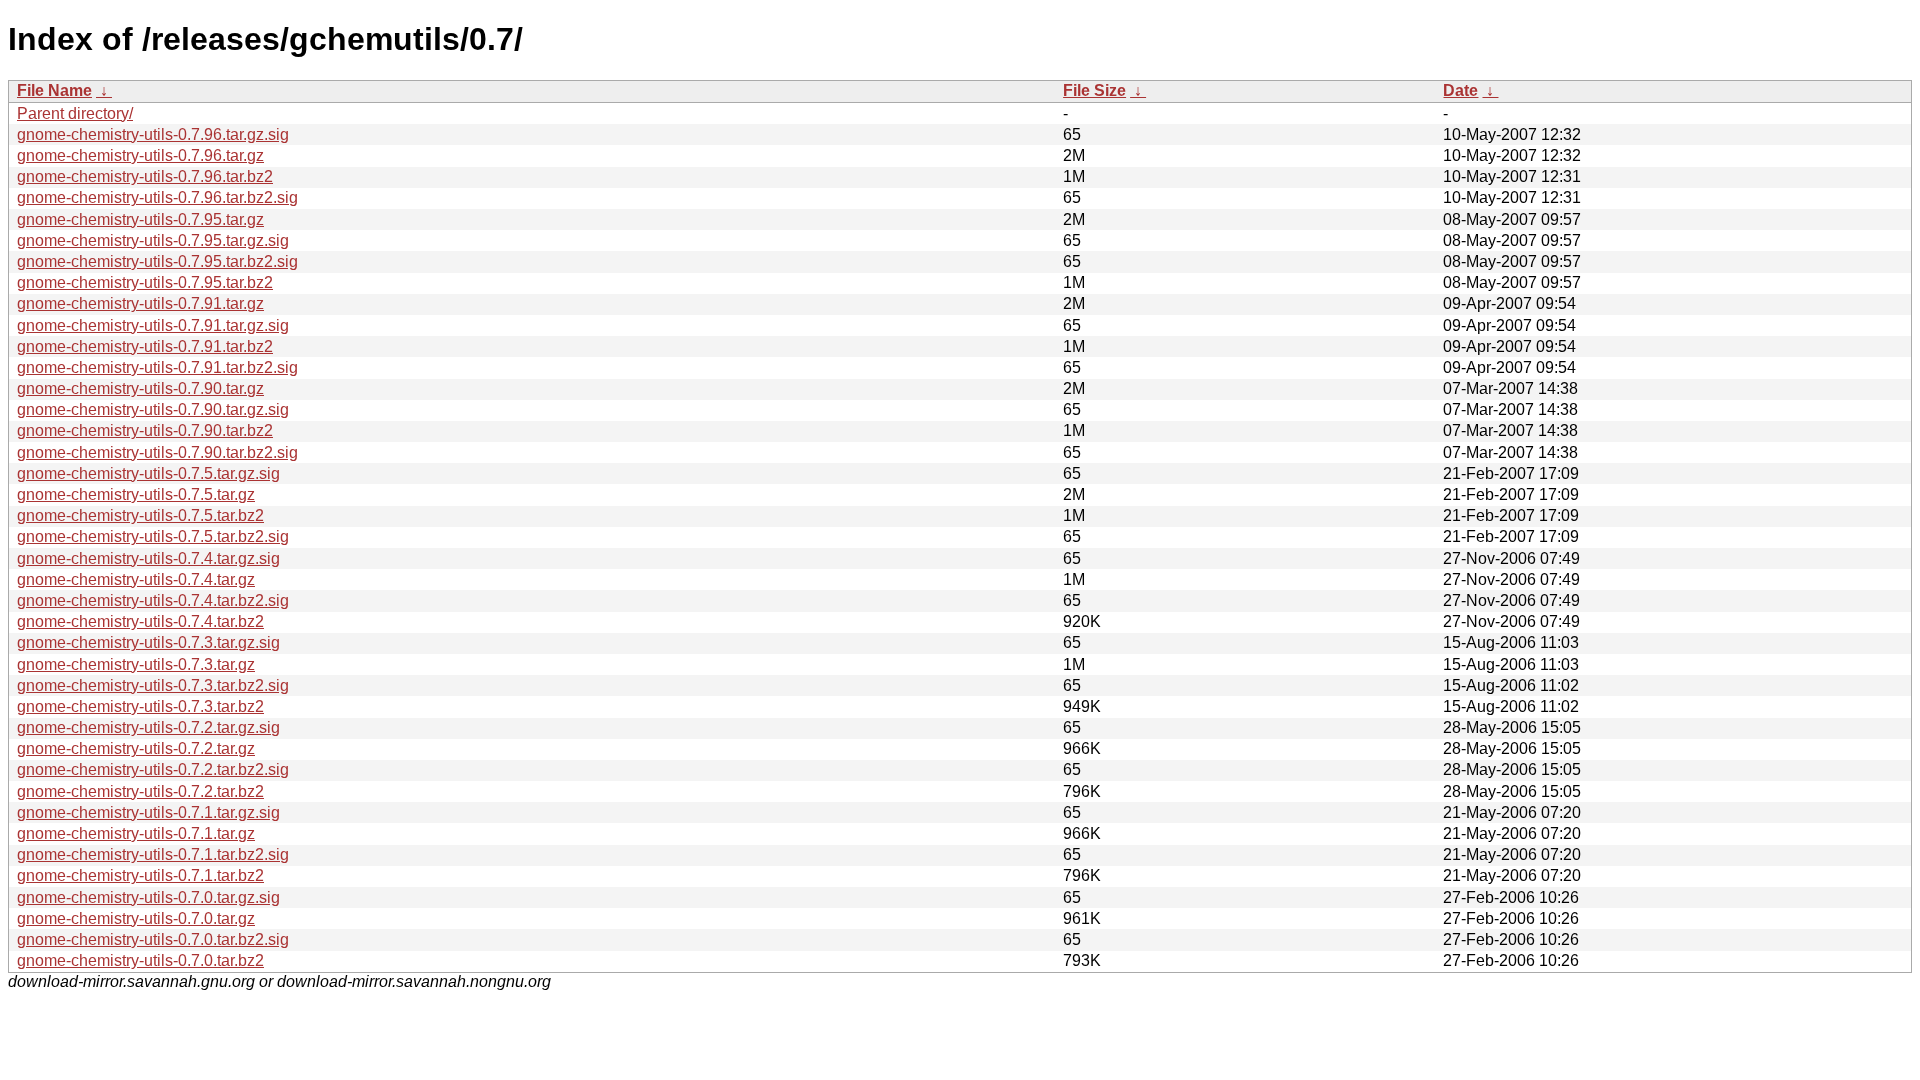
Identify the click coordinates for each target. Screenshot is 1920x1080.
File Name (54, 90)
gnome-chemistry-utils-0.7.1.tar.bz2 (140, 875)
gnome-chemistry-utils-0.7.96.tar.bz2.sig (157, 197)
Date (1460, 90)
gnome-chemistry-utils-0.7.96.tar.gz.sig (153, 134)
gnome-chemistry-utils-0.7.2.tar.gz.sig (148, 727)
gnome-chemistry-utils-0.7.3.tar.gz (136, 664)
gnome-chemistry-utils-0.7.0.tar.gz (136, 918)
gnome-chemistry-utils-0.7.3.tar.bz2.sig (153, 685)
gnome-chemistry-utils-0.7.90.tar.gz (140, 388)
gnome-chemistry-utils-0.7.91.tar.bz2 (145, 346)
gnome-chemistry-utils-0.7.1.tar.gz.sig (148, 812)
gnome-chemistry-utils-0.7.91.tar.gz (140, 303)
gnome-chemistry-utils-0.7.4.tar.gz (136, 579)
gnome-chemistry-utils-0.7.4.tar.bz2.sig (153, 600)
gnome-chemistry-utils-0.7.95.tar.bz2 (145, 282)
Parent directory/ (75, 113)
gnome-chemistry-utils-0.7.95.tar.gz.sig (153, 240)
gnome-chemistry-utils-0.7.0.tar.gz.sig (148, 897)
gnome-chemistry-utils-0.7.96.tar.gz (140, 155)
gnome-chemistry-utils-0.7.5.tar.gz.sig (148, 473)
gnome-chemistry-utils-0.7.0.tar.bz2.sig (153, 939)
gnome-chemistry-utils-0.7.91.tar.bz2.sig (157, 367)
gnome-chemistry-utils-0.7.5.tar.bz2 (140, 515)
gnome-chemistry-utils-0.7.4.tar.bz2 (140, 621)
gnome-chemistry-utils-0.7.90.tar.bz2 (145, 430)
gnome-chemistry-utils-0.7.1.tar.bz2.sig (153, 854)
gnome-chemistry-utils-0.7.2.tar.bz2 (140, 791)
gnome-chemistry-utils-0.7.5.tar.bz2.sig (153, 536)
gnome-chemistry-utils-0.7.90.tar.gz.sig (153, 409)
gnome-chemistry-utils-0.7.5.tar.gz (136, 494)
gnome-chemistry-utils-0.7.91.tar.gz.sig (153, 325)
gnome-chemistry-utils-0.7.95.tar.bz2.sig (157, 261)
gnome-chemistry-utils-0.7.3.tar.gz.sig (148, 642)
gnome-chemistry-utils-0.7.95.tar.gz (140, 219)
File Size (1094, 90)
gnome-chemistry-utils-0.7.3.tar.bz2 (140, 706)
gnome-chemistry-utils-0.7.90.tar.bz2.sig (157, 452)
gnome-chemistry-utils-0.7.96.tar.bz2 (145, 176)
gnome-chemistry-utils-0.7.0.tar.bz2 (140, 960)
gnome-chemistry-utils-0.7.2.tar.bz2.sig (153, 769)
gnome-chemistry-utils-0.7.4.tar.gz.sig (148, 558)
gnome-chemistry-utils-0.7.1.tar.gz (136, 833)
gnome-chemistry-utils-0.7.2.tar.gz (136, 748)
